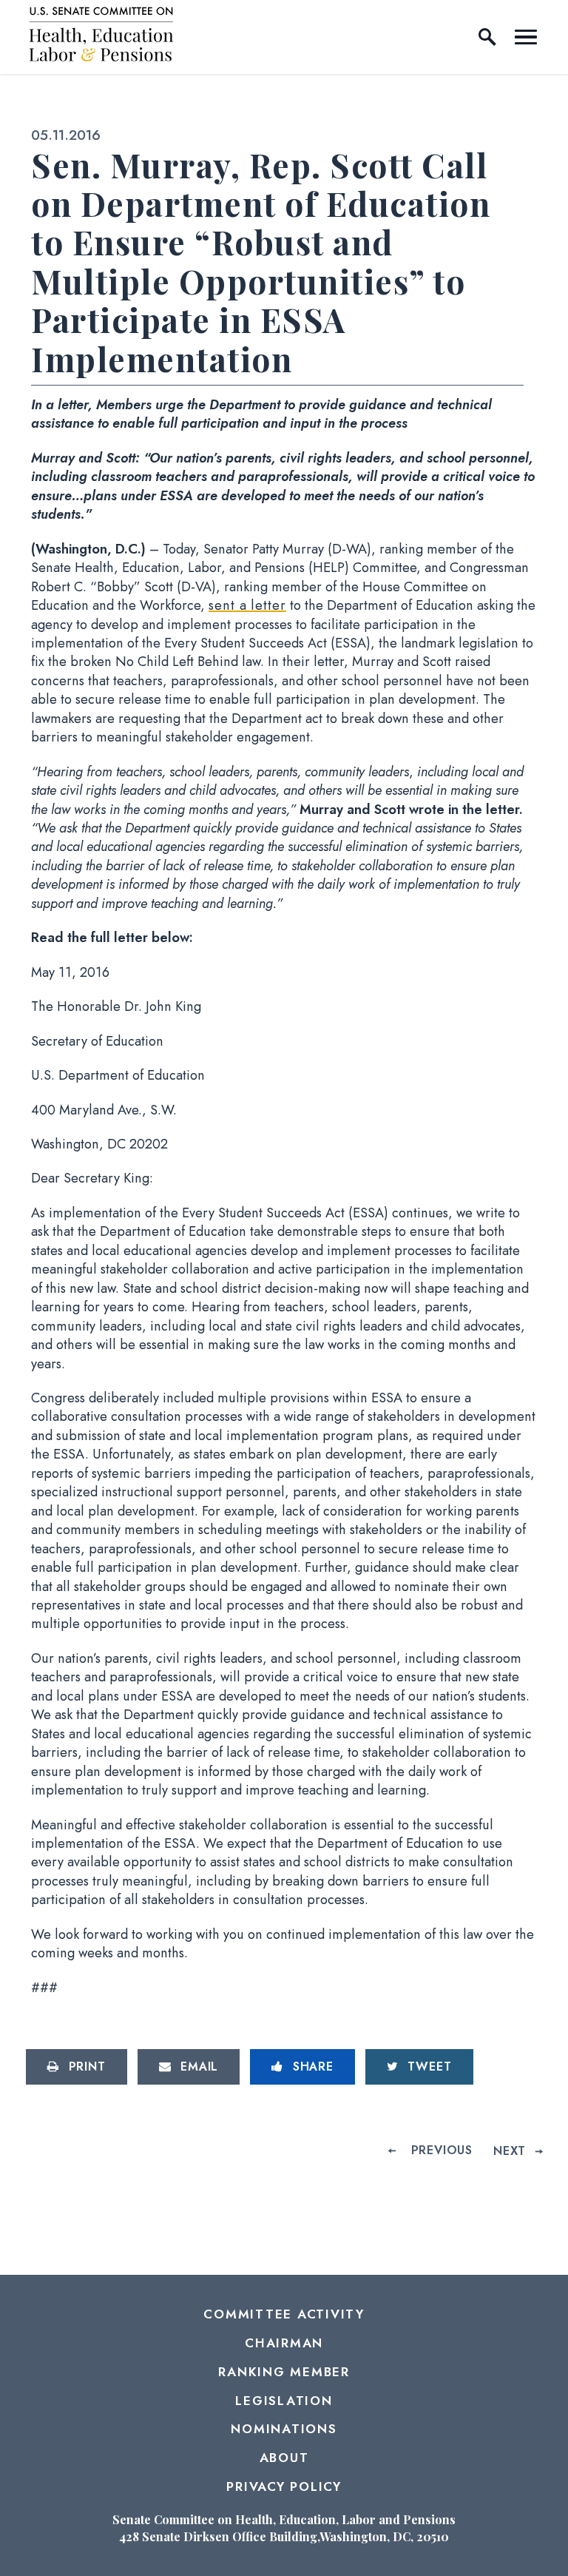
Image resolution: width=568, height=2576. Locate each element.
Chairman (284, 2343)
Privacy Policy (284, 2486)
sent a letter (247, 605)
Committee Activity (284, 2314)
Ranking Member (284, 2372)
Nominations (284, 2429)
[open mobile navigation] (526, 37)
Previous (442, 2151)
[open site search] (487, 37)
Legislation (284, 2401)
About (284, 2458)
